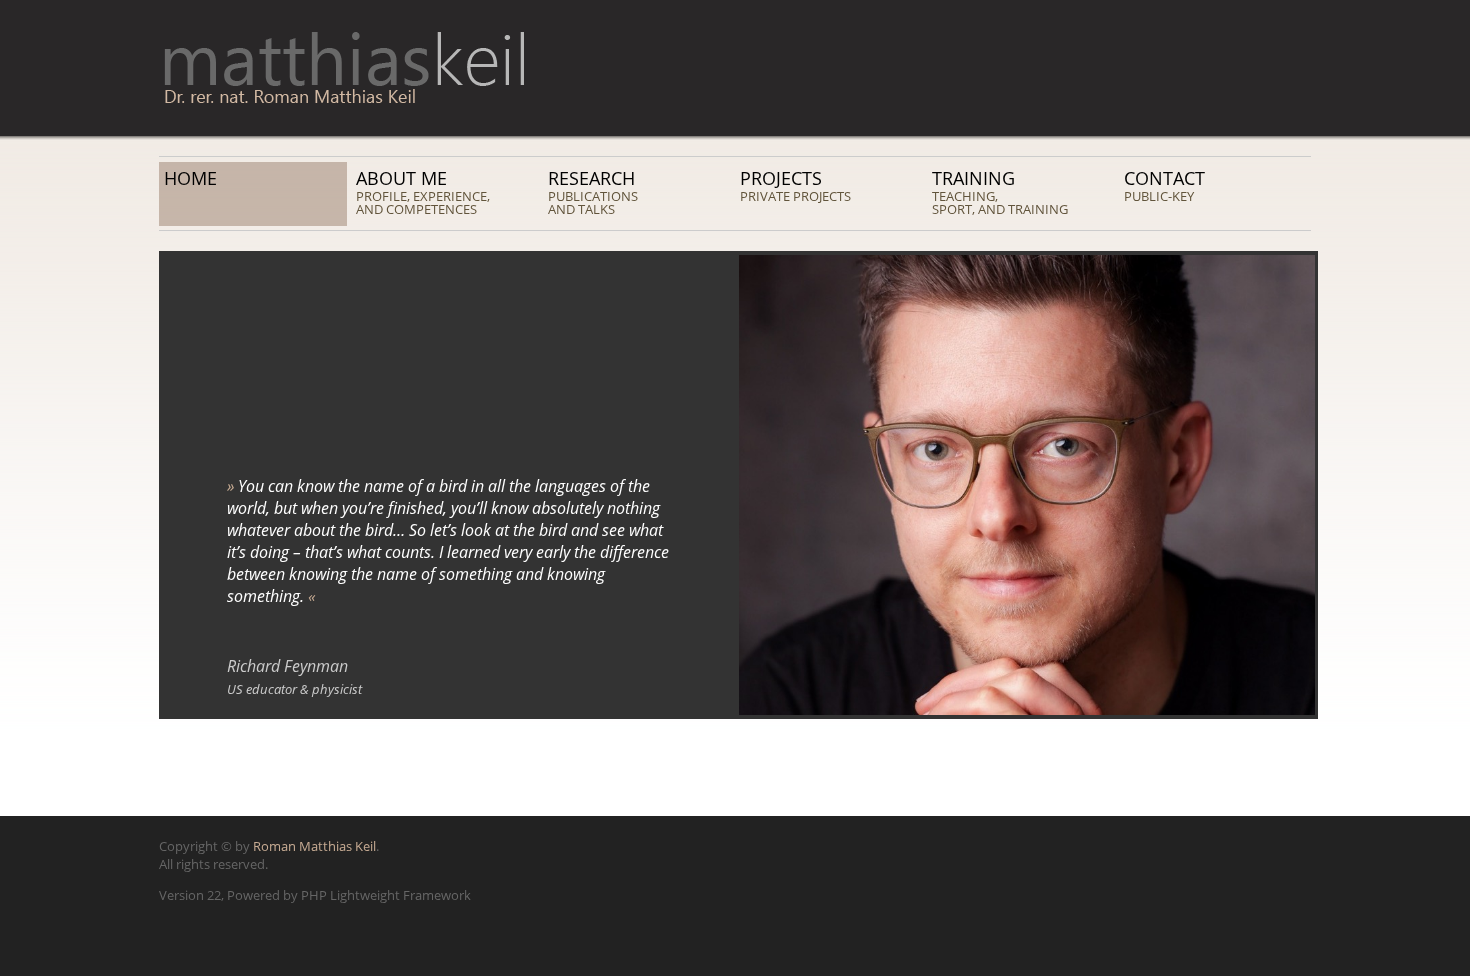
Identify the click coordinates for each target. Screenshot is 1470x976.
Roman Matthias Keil (314, 846)
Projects (795, 185)
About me (423, 192)
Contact (1164, 185)
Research (593, 192)
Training (1000, 192)
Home (190, 178)
